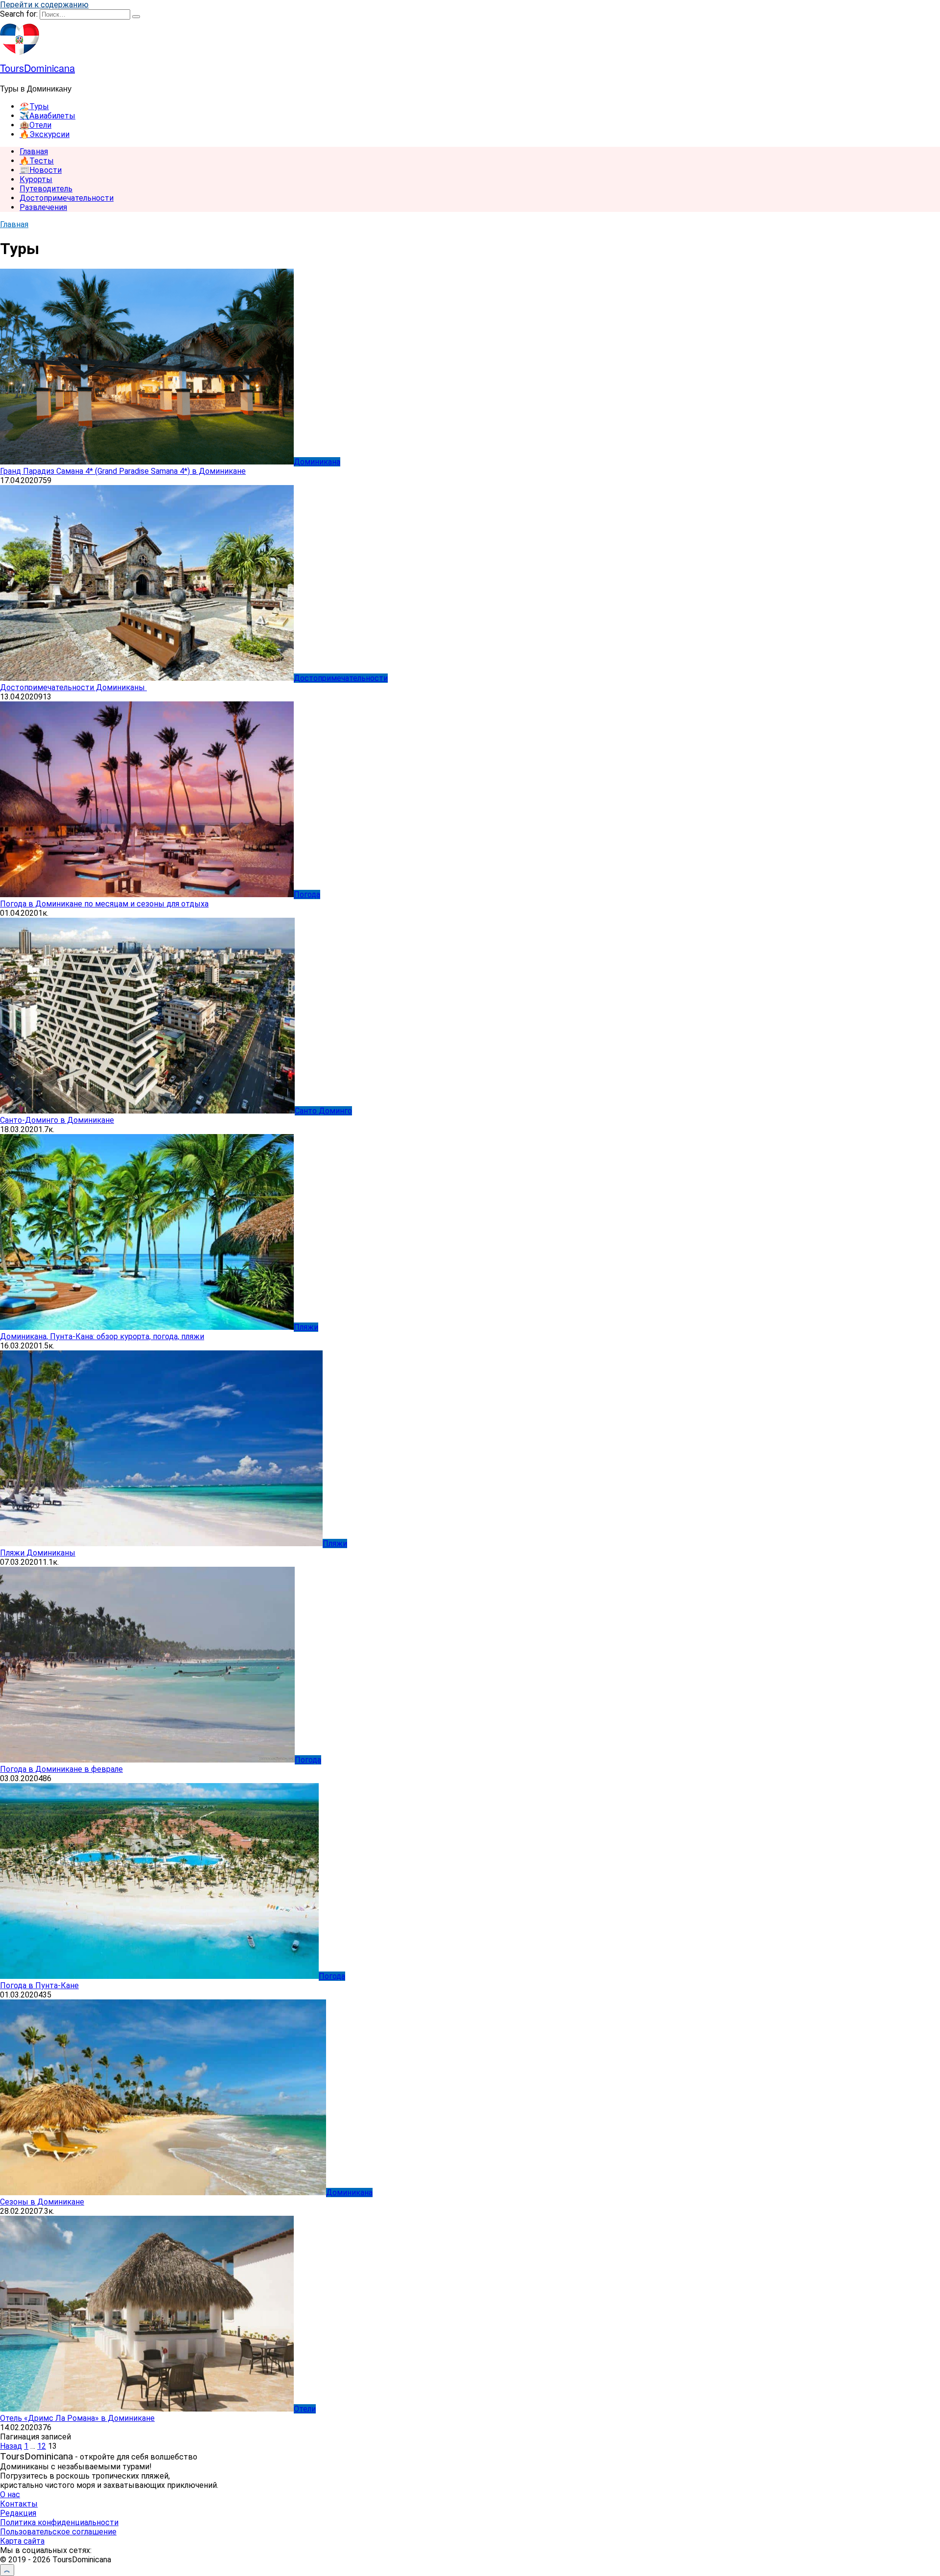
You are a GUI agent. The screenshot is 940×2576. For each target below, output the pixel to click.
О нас (10, 2495)
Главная (34, 151)
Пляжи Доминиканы (38, 1553)
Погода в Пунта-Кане (39, 1985)
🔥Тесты (37, 161)
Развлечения (43, 207)
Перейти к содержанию (44, 5)
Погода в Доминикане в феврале (61, 1769)
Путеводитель (46, 189)
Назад (11, 2446)
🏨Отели (35, 125)
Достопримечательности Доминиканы (73, 687)
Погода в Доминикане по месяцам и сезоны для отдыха (104, 904)
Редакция (18, 2513)
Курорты (36, 179)
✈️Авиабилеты (47, 116)
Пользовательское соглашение (58, 2532)
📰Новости (41, 170)
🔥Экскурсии (45, 134)
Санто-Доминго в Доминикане (57, 1120)
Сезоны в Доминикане (42, 2202)
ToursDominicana (37, 68)
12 (42, 2446)
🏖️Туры (34, 106)
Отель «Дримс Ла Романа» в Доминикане (77, 2418)
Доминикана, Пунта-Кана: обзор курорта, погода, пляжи (102, 1336)
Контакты (19, 2504)
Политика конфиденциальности (59, 2522)
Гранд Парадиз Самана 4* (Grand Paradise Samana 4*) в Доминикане (123, 471)
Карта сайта (22, 2541)
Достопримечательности (67, 198)
